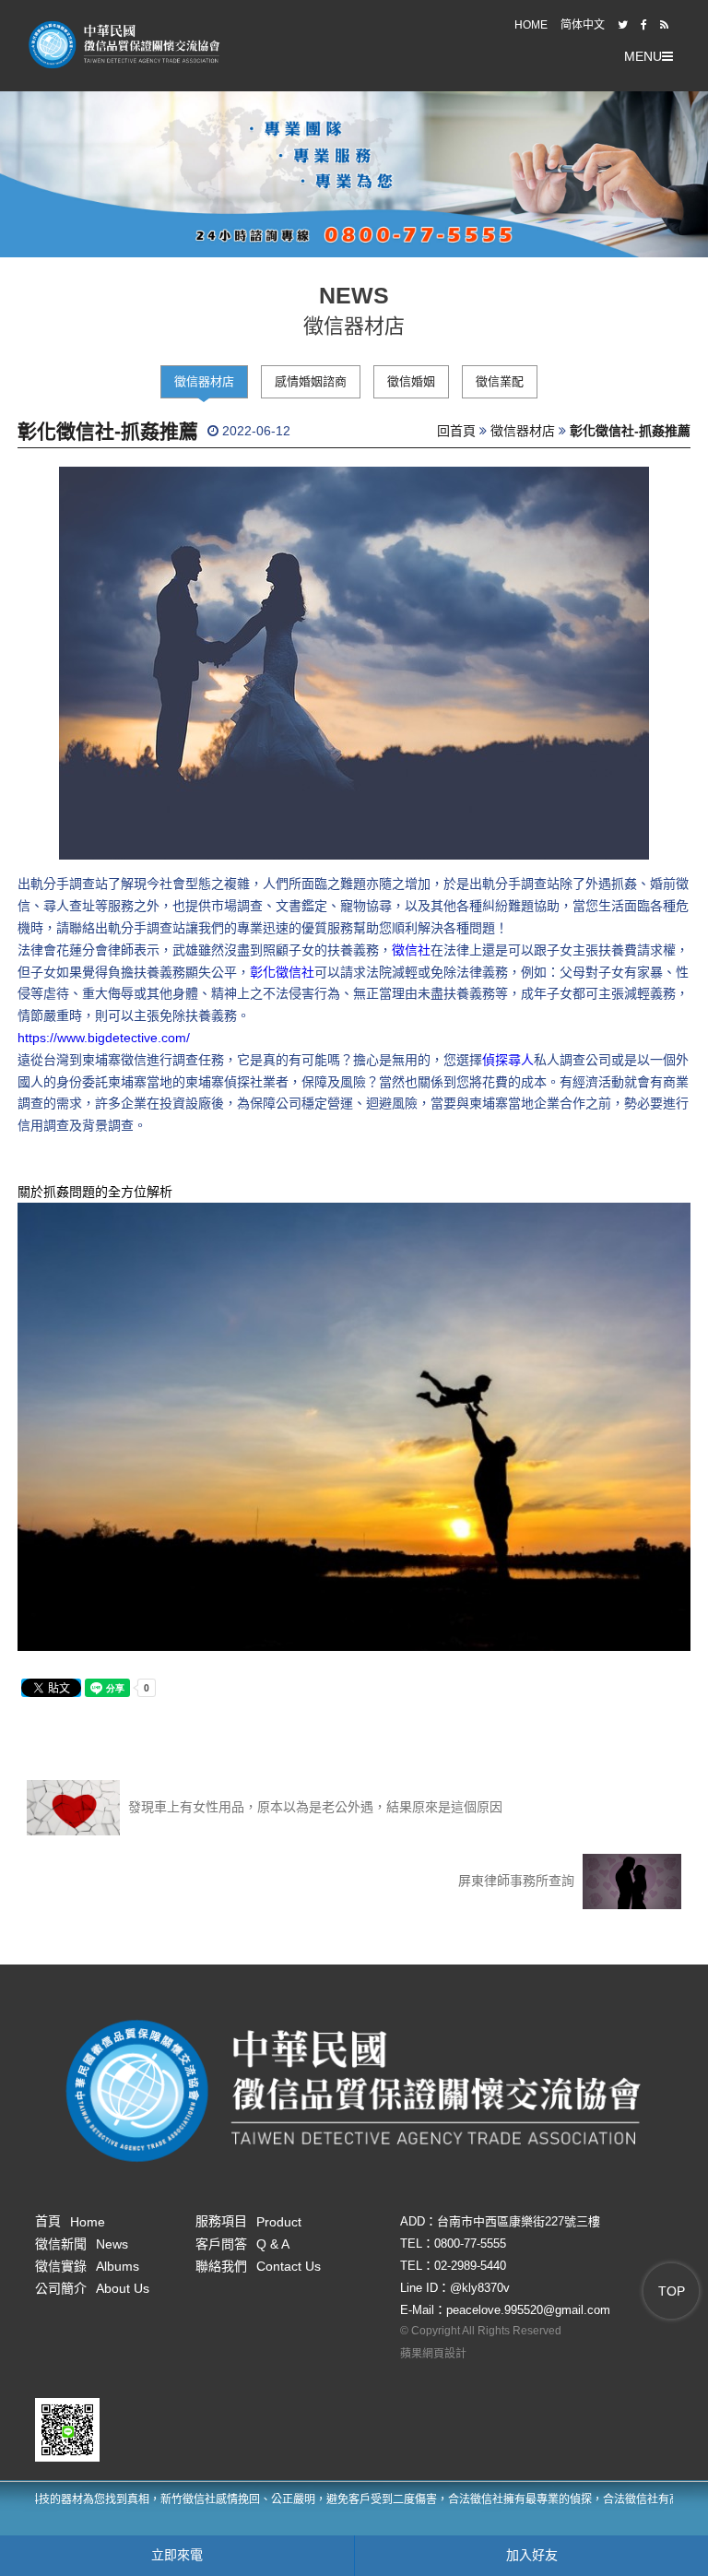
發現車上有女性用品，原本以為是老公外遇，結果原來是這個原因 (313, 1807)
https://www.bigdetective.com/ (104, 1038)
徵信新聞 (82, 2244)
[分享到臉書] (644, 25)
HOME (531, 25)
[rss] (664, 25)
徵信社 (411, 950)
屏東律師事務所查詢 (518, 1881)
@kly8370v (480, 2288)
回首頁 (456, 431)
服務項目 (248, 2221)
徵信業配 (500, 381)
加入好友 (532, 2555)
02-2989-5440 (470, 2266)
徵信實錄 (87, 2266)
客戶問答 (242, 2244)
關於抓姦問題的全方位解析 (95, 1192)
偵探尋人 (508, 1060)
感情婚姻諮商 (311, 381)
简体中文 (583, 25)
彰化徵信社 (282, 972)
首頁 (70, 2221)
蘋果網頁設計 (433, 2354)
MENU (643, 56)
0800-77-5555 (470, 2244)
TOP (672, 2291)
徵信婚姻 (411, 381)
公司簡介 (92, 2288)
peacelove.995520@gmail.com (528, 2310)
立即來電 (177, 2555)
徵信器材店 (204, 381)
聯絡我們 (258, 2266)
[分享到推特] (623, 25)
